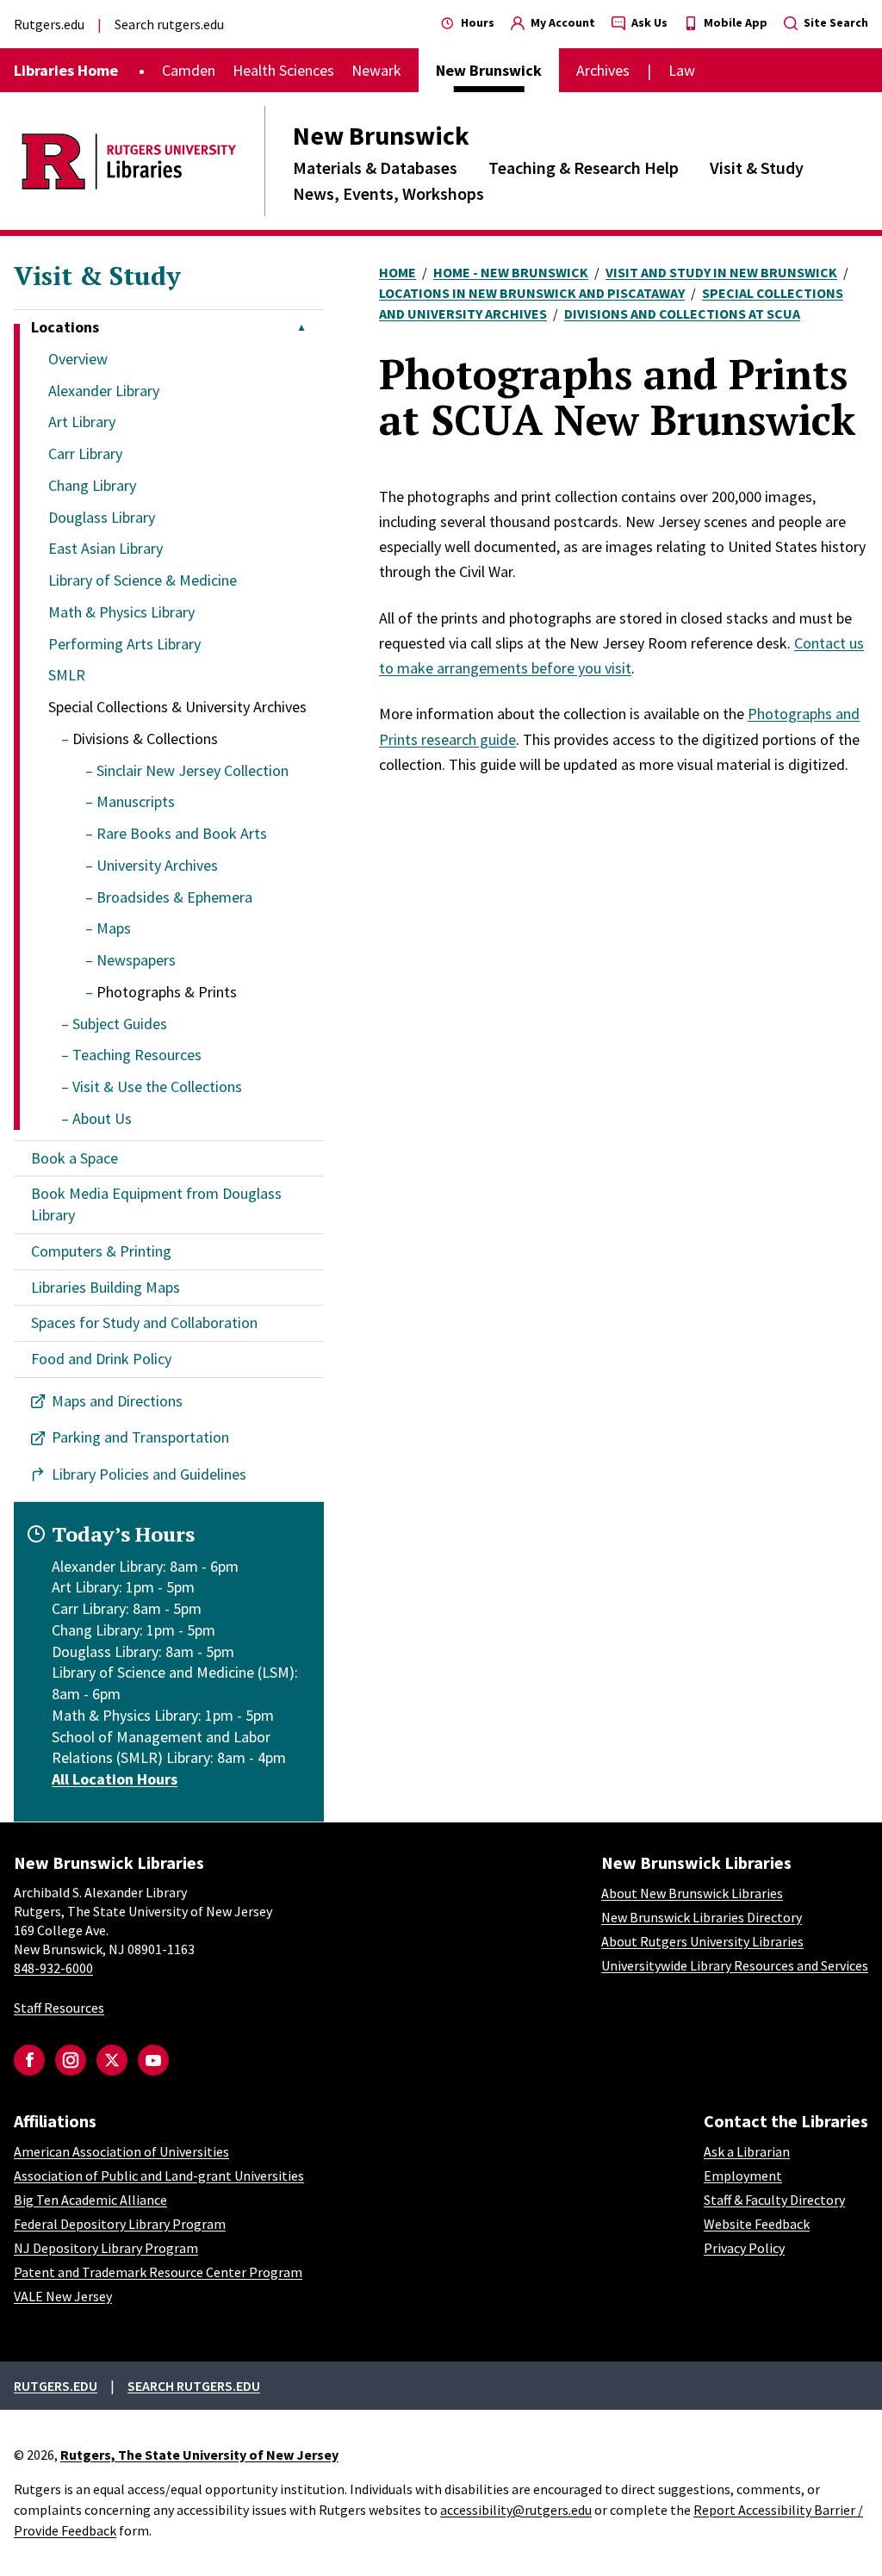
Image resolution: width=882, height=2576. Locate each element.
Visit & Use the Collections (157, 1086)
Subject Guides (120, 1024)
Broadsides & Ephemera (174, 897)
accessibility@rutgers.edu (516, 2510)
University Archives (157, 865)
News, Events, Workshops (388, 193)
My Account (562, 22)
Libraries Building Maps (106, 1287)
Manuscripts (136, 801)
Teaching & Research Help (584, 168)
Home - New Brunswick (511, 272)
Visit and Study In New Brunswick (721, 272)
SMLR (67, 675)
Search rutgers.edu (169, 24)
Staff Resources (59, 2008)
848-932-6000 (53, 1968)
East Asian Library (106, 548)
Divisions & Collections (145, 739)
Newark (376, 70)
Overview (78, 359)
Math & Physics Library (121, 612)
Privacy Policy (744, 2248)
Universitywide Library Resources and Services (735, 1965)
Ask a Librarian (747, 2151)
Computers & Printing (101, 1251)
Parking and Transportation (140, 1437)
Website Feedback (757, 2224)
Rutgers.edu (49, 24)
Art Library (82, 422)
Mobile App (734, 22)
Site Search (835, 22)
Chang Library (92, 485)
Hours (476, 22)
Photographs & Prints (167, 992)
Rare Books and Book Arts (182, 833)
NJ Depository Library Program (106, 2248)
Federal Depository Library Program (120, 2224)
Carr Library (85, 453)
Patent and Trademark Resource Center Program (158, 2272)
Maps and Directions (117, 1401)
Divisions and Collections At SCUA (682, 313)
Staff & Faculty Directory (774, 2200)
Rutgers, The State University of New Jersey (199, 2455)
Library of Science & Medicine (143, 580)
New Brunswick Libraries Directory (702, 1917)
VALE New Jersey (63, 2296)
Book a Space (75, 1158)
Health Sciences (283, 70)
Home (398, 272)
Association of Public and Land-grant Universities (159, 2176)
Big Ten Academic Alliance (90, 2200)
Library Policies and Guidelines (149, 1474)
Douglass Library (102, 517)
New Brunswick (381, 135)
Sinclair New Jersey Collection (193, 770)
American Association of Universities (121, 2151)
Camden (189, 70)
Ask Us (648, 22)
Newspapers (136, 960)
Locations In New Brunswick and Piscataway (532, 293)
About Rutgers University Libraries (702, 1941)
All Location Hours (115, 1779)
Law (682, 70)
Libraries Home (66, 70)
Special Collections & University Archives (177, 707)
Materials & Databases (375, 168)
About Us (102, 1118)
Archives (603, 70)
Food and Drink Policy (101, 1359)
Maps (114, 928)
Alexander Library (104, 391)
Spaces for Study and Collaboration (144, 1322)
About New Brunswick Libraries (692, 1893)
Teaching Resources (137, 1055)
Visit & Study (757, 168)
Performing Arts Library (124, 644)
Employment (743, 2176)
